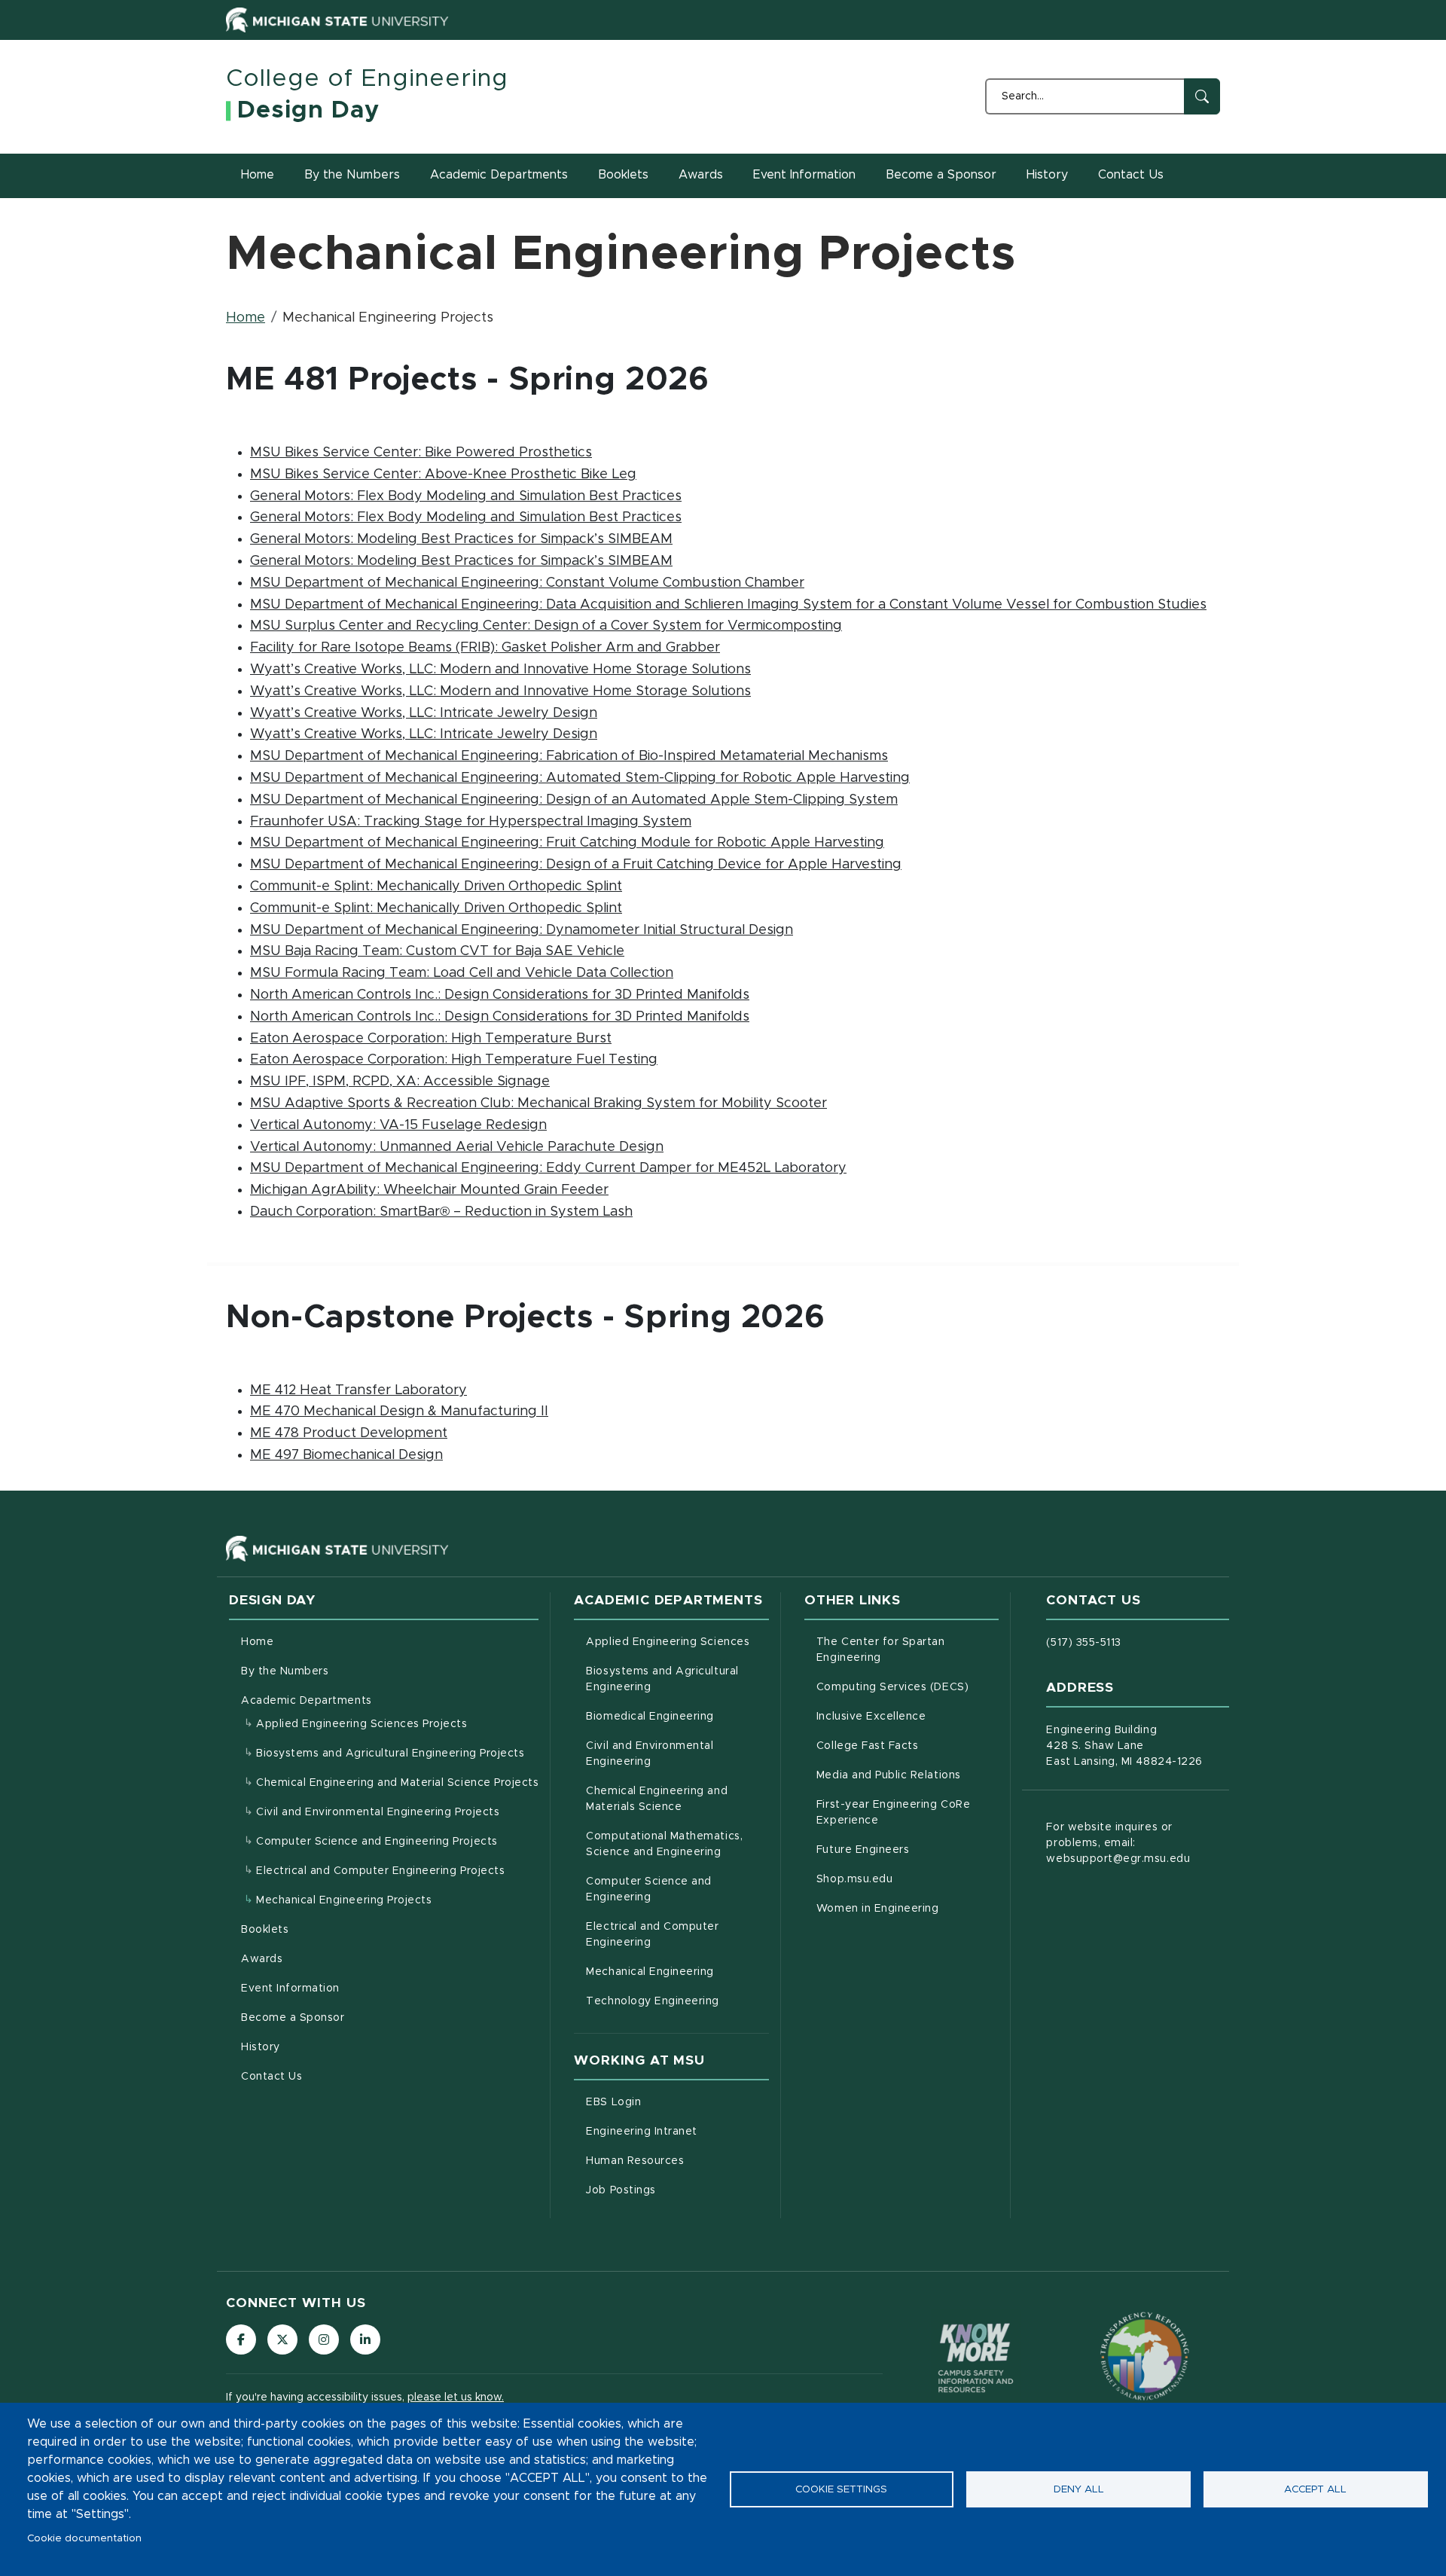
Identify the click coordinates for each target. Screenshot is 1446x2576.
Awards (701, 175)
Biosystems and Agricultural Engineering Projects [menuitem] (390, 1753)
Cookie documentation (84, 2538)
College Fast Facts (908, 1746)
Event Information (804, 175)
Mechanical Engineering (677, 1972)
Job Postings (677, 2190)
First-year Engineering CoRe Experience (908, 1813)
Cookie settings (841, 2489)
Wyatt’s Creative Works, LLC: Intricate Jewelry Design (424, 713)
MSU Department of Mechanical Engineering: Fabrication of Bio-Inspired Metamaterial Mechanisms (569, 756)
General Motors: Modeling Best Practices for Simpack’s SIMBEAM (461, 539)
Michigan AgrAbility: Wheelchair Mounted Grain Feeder (429, 1190)
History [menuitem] (261, 2047)
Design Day (308, 111)
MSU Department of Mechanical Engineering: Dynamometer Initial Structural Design (522, 930)
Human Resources (677, 2161)
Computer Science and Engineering (677, 1889)
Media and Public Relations (908, 1775)
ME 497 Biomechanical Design (346, 1455)
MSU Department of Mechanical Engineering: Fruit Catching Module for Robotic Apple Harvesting (567, 843)
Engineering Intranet (677, 2131)
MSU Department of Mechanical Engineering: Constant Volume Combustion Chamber (527, 583)
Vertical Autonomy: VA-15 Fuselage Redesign (398, 1125)
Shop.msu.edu (908, 1879)
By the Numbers (352, 175)
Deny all (1079, 2489)
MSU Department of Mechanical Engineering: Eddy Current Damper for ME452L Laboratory (548, 1168)
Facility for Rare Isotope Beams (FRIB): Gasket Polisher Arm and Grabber (485, 648)
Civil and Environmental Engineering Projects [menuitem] (378, 1812)
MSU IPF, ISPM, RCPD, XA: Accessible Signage (400, 1082)
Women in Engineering (908, 1908)
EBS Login (676, 2102)
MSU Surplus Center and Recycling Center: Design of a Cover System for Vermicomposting (546, 626)
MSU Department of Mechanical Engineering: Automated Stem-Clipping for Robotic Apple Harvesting (580, 778)
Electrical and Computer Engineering (677, 1935)
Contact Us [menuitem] (272, 2077)
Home (258, 175)
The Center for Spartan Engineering (908, 1650)
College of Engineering (367, 79)
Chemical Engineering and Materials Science (677, 1799)
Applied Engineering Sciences (677, 1642)
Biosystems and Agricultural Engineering (677, 1679)
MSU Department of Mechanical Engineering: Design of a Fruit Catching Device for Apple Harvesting (576, 865)
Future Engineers (908, 1850)
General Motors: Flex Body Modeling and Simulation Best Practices (466, 496)
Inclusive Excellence (908, 1716)
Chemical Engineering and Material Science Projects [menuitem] (397, 1783)
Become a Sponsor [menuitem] (293, 2018)
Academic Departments (499, 175)
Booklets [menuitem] (265, 1930)
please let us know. (456, 2397)
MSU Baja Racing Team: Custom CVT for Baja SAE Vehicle (437, 951)
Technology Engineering (677, 2001)
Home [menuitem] (257, 1642)
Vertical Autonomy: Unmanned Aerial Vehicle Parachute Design (457, 1147)
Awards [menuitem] (262, 1959)
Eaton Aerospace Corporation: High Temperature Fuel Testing (454, 1060)
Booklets (623, 175)
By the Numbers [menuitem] (285, 1671)
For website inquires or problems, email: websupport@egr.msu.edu (1118, 1843)
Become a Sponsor (941, 175)
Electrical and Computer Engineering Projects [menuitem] (380, 1871)
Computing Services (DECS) (908, 1687)
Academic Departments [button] (307, 1701)
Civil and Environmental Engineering (677, 1754)
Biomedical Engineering (677, 1716)
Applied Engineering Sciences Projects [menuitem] (362, 1724)
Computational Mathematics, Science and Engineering (677, 1844)
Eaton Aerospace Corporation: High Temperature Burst (431, 1039)
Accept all (1315, 2489)
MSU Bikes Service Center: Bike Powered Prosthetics (421, 453)
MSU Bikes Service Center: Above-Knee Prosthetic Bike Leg (443, 475)
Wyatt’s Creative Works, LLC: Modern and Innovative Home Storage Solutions (500, 670)
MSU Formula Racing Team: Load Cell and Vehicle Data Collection (462, 973)
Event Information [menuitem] (290, 1988)
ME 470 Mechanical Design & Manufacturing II (399, 1412)
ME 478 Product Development (349, 1433)
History (1047, 175)
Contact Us (1131, 175)
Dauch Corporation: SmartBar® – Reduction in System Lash (441, 1212)
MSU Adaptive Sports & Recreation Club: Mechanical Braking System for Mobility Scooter (538, 1103)
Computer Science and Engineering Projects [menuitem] (377, 1842)
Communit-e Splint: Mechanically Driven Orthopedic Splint (436, 887)
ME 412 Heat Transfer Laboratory (358, 1390)
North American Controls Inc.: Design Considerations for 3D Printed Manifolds (500, 995)
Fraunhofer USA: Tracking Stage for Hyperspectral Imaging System (471, 822)
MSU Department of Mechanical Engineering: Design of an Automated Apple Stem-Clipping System (574, 800)
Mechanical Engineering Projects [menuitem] (344, 1900)
